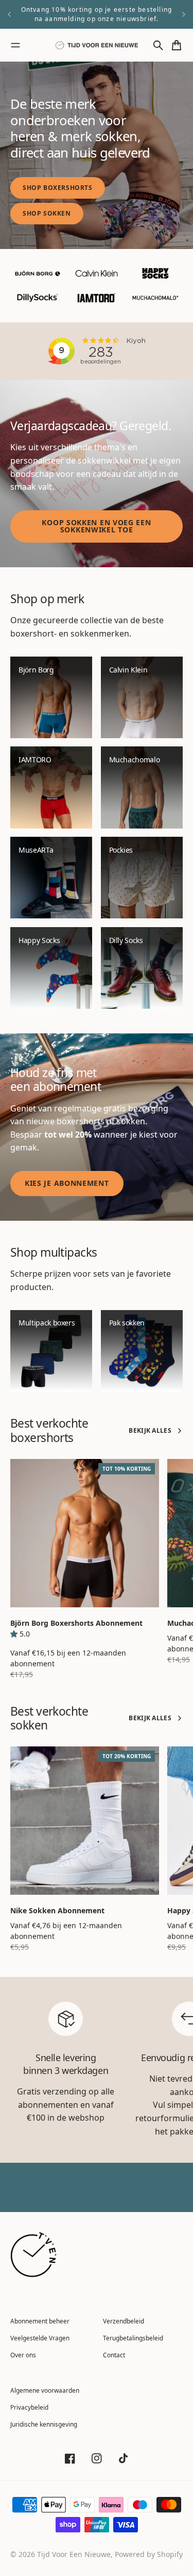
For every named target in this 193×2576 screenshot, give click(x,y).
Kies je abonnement (67, 1183)
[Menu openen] (15, 45)
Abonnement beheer (40, 2321)
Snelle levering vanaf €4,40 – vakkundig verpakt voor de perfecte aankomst (97, 14)
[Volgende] (184, 14)
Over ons (23, 2355)
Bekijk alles (150, 1430)
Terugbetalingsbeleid (133, 2338)
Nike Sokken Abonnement (57, 1910)
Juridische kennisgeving (44, 2424)
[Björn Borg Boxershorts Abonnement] (85, 1533)
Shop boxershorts (58, 188)
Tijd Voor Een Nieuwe (74, 2554)
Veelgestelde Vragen (40, 2338)
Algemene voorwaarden (45, 2390)
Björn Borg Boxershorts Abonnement (76, 1623)
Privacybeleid (29, 2407)
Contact (114, 2355)
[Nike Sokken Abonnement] (85, 1821)
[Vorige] (9, 14)
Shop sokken (47, 213)
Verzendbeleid (124, 2321)
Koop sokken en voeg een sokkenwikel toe (96, 526)
